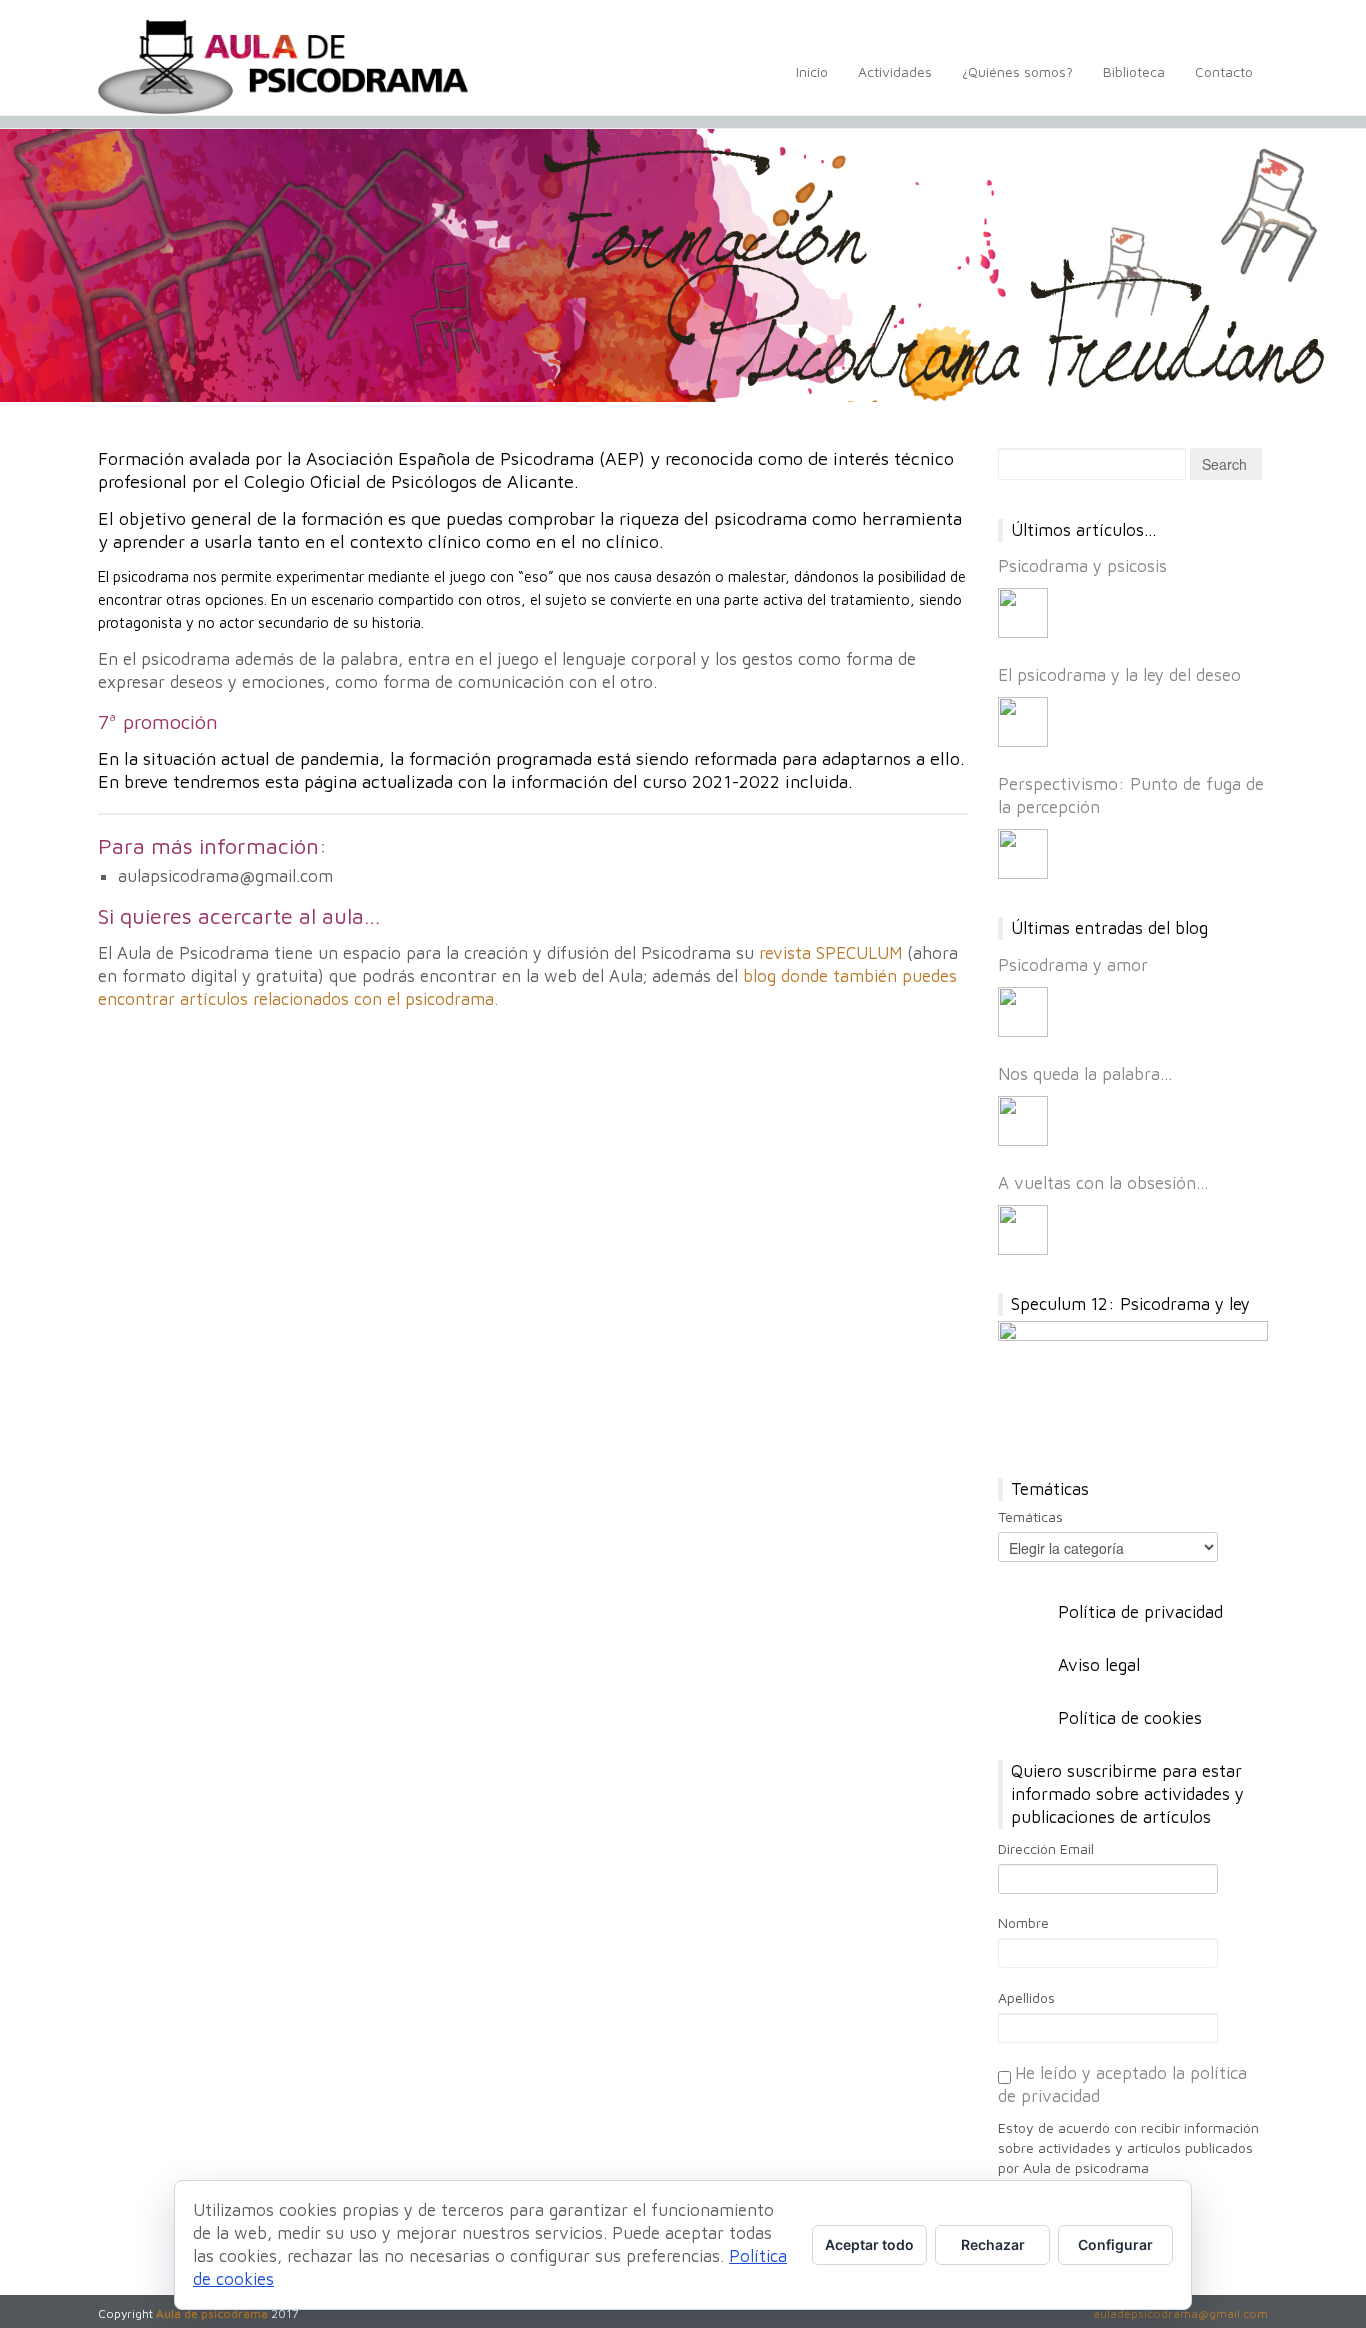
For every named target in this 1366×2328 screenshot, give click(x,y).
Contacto (1224, 71)
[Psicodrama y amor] (1023, 1012)
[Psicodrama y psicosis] (1023, 613)
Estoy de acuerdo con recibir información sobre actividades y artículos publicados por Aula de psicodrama (1128, 2147)
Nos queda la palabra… (1085, 1074)
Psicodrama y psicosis (1082, 566)
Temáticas (1030, 1516)
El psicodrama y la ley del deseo (1119, 675)
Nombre (1023, 1922)
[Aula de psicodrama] (283, 67)
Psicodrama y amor (1073, 965)
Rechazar (993, 2244)
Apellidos (1026, 1997)
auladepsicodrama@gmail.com (1180, 2313)
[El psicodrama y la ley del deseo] (1023, 722)
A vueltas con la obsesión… (1103, 1183)
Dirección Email (1046, 1848)
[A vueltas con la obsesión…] (1023, 1230)
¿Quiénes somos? (1017, 71)
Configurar (1115, 2244)
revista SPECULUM (830, 953)
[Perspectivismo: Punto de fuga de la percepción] (1023, 854)
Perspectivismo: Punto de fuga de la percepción (1131, 795)
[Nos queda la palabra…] (1023, 1121)
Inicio (812, 71)
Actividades (895, 71)
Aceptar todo (869, 2244)
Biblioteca (1134, 71)
